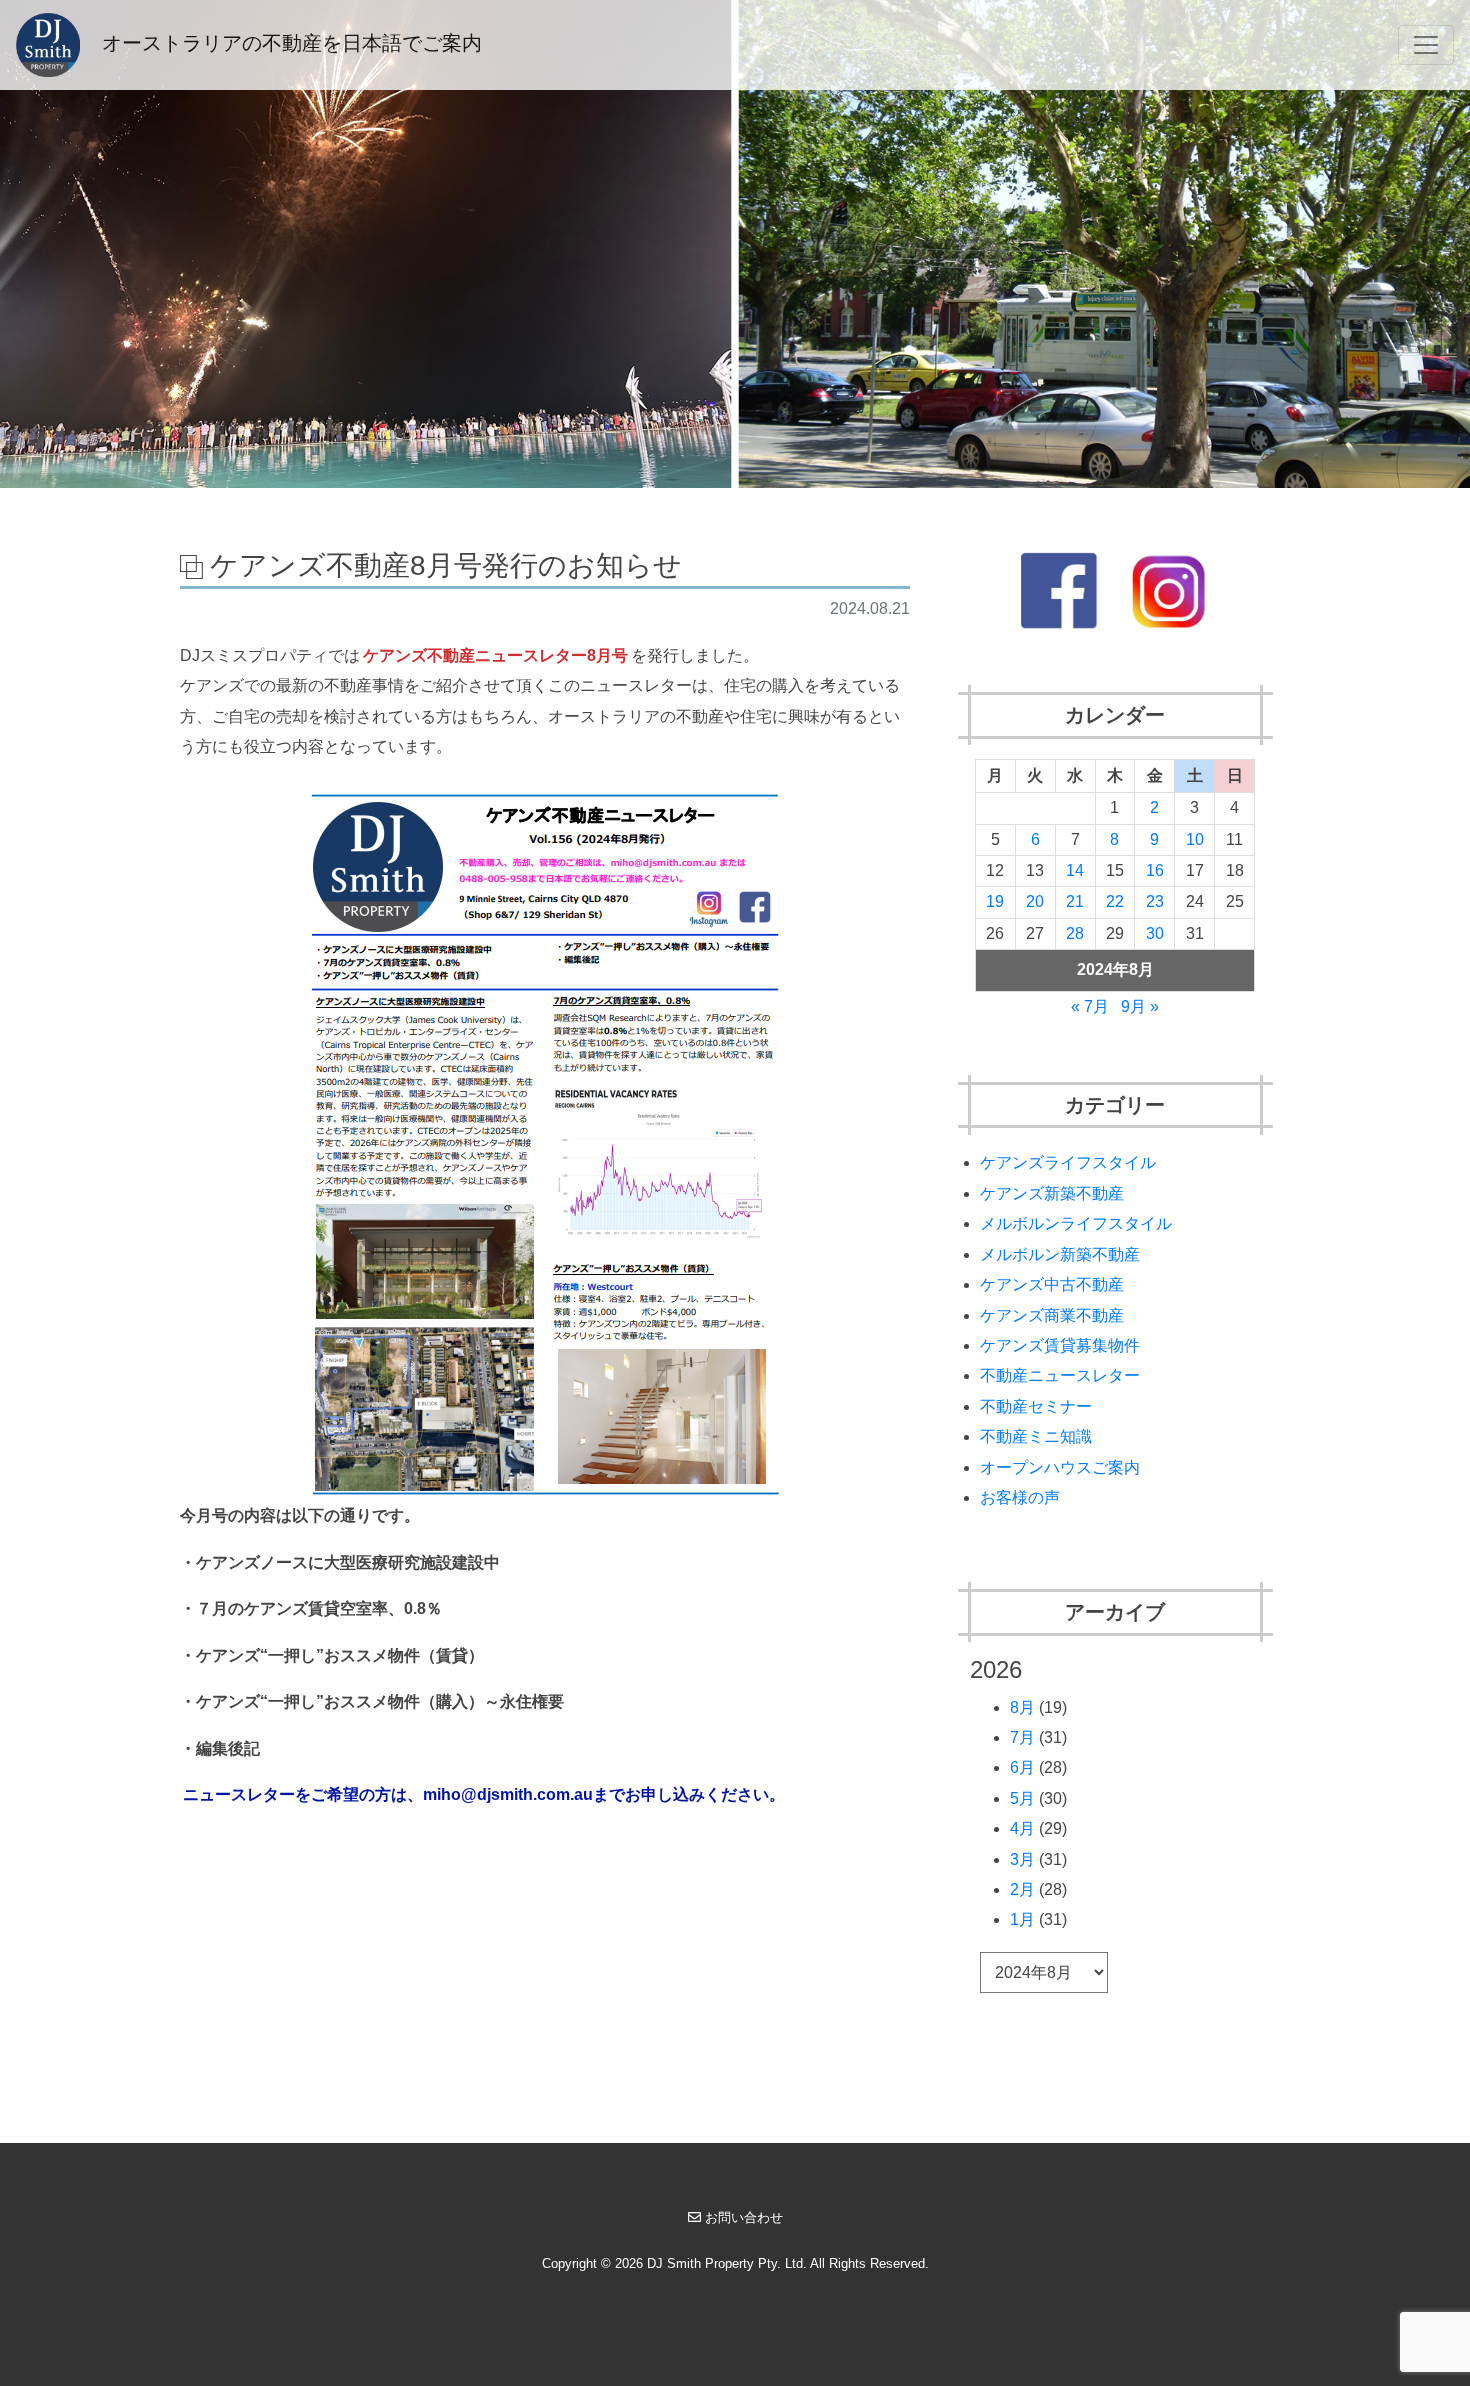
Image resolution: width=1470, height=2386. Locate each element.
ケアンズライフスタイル (1068, 1162)
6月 (1022, 1767)
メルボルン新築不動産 (1060, 1254)
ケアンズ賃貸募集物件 (1060, 1345)
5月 (1022, 1798)
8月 (1022, 1707)
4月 (1022, 1828)
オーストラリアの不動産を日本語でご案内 (289, 43)
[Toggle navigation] (1426, 45)
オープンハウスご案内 (1060, 1467)
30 (1155, 933)
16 (1155, 870)
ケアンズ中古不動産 (1052, 1284)
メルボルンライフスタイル (1076, 1223)
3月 (1022, 1859)
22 (1115, 901)
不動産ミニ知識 (1036, 1436)
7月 (1022, 1737)
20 (1035, 901)
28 (1075, 933)
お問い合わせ (744, 2217)
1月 (1022, 1919)
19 (995, 901)
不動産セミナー (1036, 1406)
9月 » (1140, 1006)
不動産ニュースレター (1060, 1375)
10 (1195, 839)
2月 (1022, 1889)
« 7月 (1090, 1006)
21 (1075, 901)
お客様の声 (1020, 1497)
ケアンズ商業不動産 (1052, 1315)
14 (1075, 870)
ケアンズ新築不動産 (1052, 1193)
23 (1155, 901)
